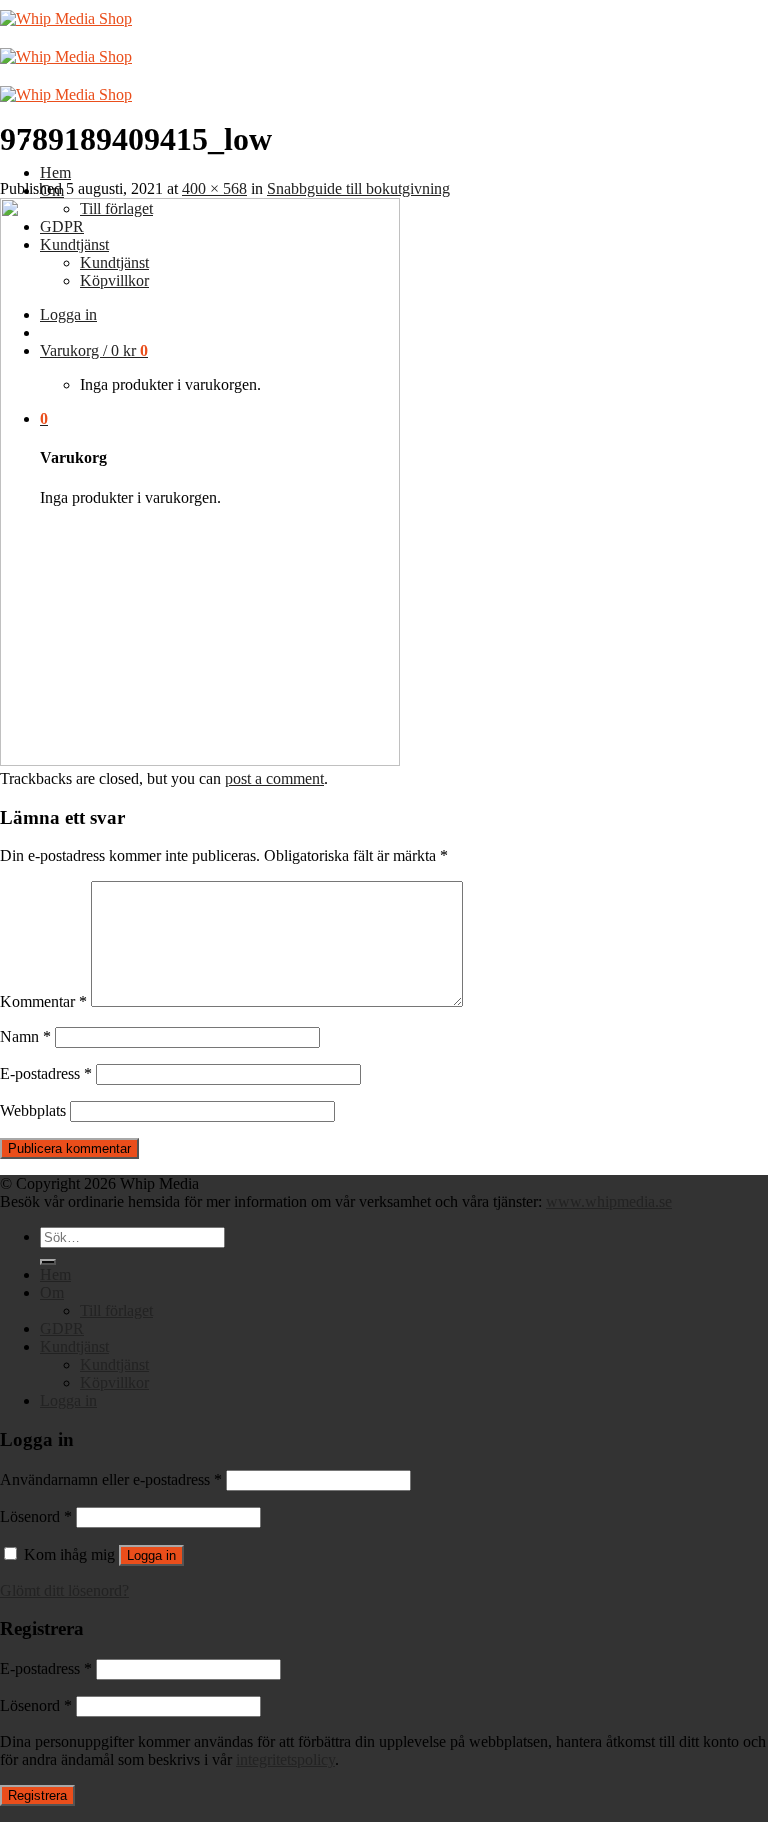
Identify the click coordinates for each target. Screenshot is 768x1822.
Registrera (37, 1795)
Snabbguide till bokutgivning (358, 188)
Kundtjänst (74, 1346)
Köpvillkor (114, 1382)
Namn (25, 1036)
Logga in (151, 1555)
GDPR (62, 1328)
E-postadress (46, 1073)
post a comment (274, 778)
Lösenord (36, 1516)
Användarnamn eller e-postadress (111, 1479)
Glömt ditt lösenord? (64, 1590)
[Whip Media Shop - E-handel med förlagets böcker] (66, 56)
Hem (55, 172)
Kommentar (43, 1001)
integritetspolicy (285, 1759)
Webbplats (33, 1110)
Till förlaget (116, 1310)
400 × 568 (214, 188)
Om (52, 1292)
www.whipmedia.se (609, 1201)
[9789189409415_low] (200, 760)
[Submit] (48, 1262)
